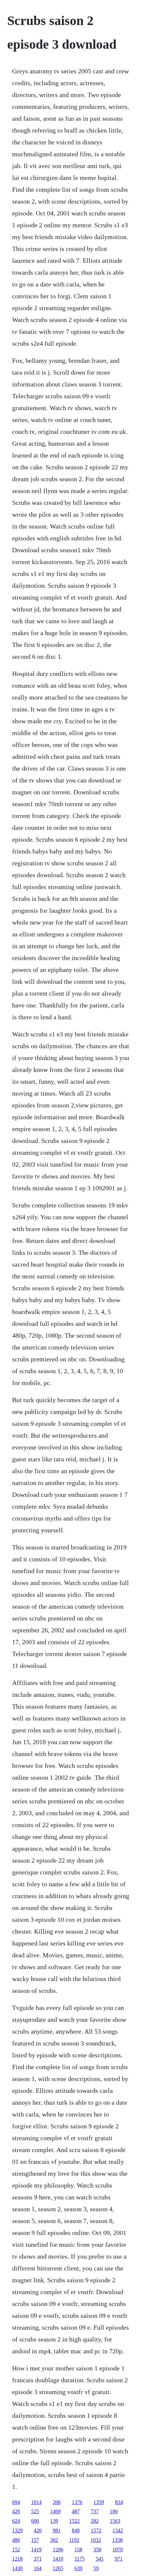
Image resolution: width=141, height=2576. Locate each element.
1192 (74, 2540)
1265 (58, 2568)
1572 (96, 2530)
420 (16, 2511)
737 (95, 2511)
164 (38, 2568)
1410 (58, 2559)
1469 (55, 2511)
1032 (96, 2540)
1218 (17, 2559)
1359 (99, 2502)
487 (76, 2511)
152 (16, 2550)
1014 (36, 2502)
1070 (118, 2550)
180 (114, 2511)
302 (54, 2540)
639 (78, 2568)
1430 (17, 2568)
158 (78, 2550)
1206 (58, 2550)
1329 (17, 2530)
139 (54, 2521)
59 (96, 2568)
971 (119, 2559)
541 (100, 2559)
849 (76, 2530)
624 (16, 2521)
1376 (77, 2502)
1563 (115, 2521)
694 (16, 2502)
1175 (80, 2559)
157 (35, 2540)
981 (57, 2530)
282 (95, 2521)
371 (38, 2559)
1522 (74, 2521)
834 (119, 2502)
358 (97, 2550)
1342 (118, 2530)
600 (35, 2521)
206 (57, 2502)
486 (16, 2540)
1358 (117, 2540)
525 (35, 2511)
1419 (36, 2550)
